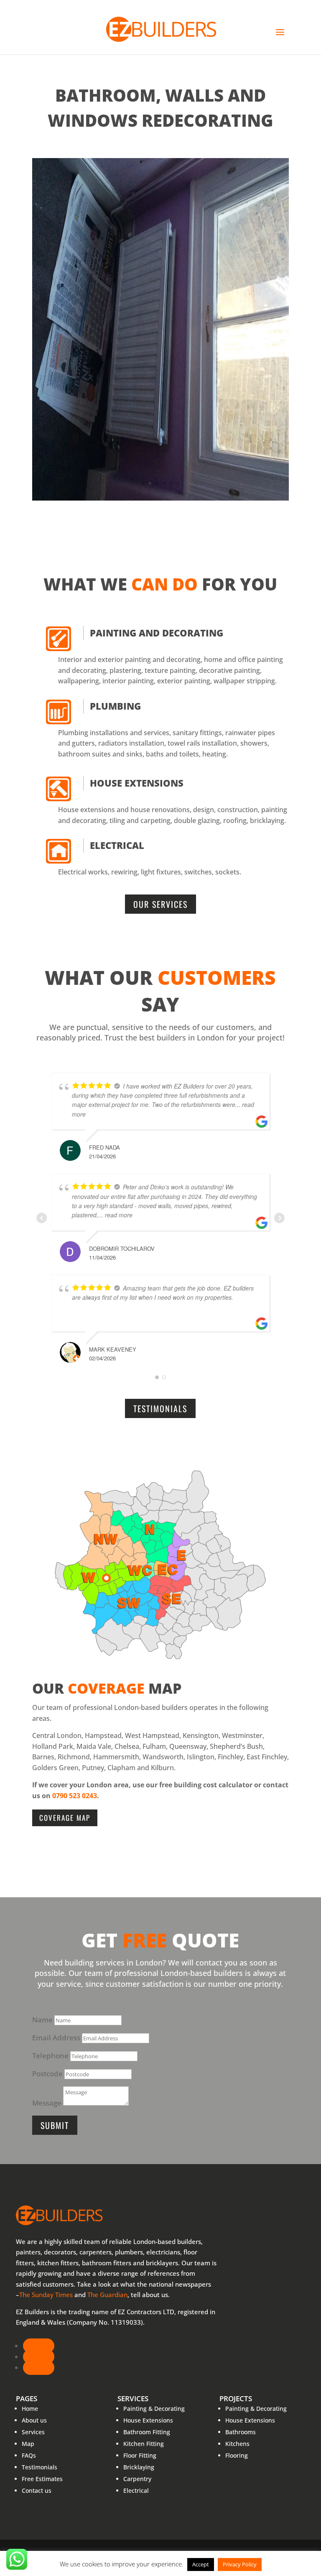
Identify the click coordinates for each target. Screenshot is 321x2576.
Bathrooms (241, 2432)
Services (33, 2432)
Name (42, 2020)
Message (47, 2103)
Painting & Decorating (154, 2409)
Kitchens (237, 2444)
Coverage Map (65, 1818)
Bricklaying (139, 2467)
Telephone (50, 2056)
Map (28, 2444)
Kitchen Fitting (144, 2444)
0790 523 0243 (75, 1796)
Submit (55, 2125)
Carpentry (137, 2479)
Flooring (237, 2455)
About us (34, 2420)
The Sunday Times (46, 2295)
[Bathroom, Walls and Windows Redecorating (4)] (160, 500)
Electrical (117, 845)
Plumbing (115, 706)
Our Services (160, 904)
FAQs (29, 2455)
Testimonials (160, 1408)
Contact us (37, 2490)
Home (30, 2409)
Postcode (47, 2074)
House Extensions (137, 783)
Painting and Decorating (157, 633)
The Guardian (107, 2295)
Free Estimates (42, 2479)
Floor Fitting (140, 2455)
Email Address (56, 2038)
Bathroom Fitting (147, 2432)
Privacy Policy (240, 2564)
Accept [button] (201, 2564)
